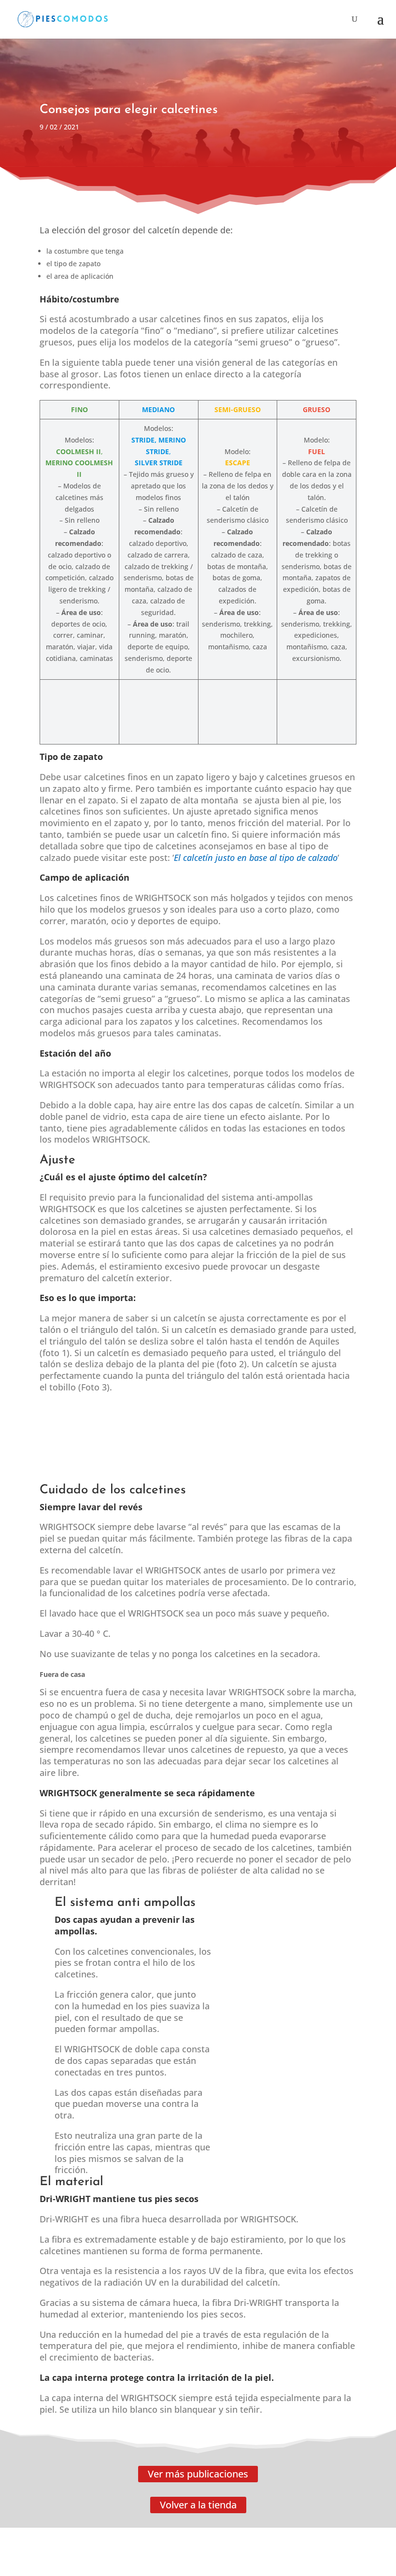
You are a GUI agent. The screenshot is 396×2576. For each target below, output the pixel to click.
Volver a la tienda (198, 2505)
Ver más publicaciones (198, 2474)
